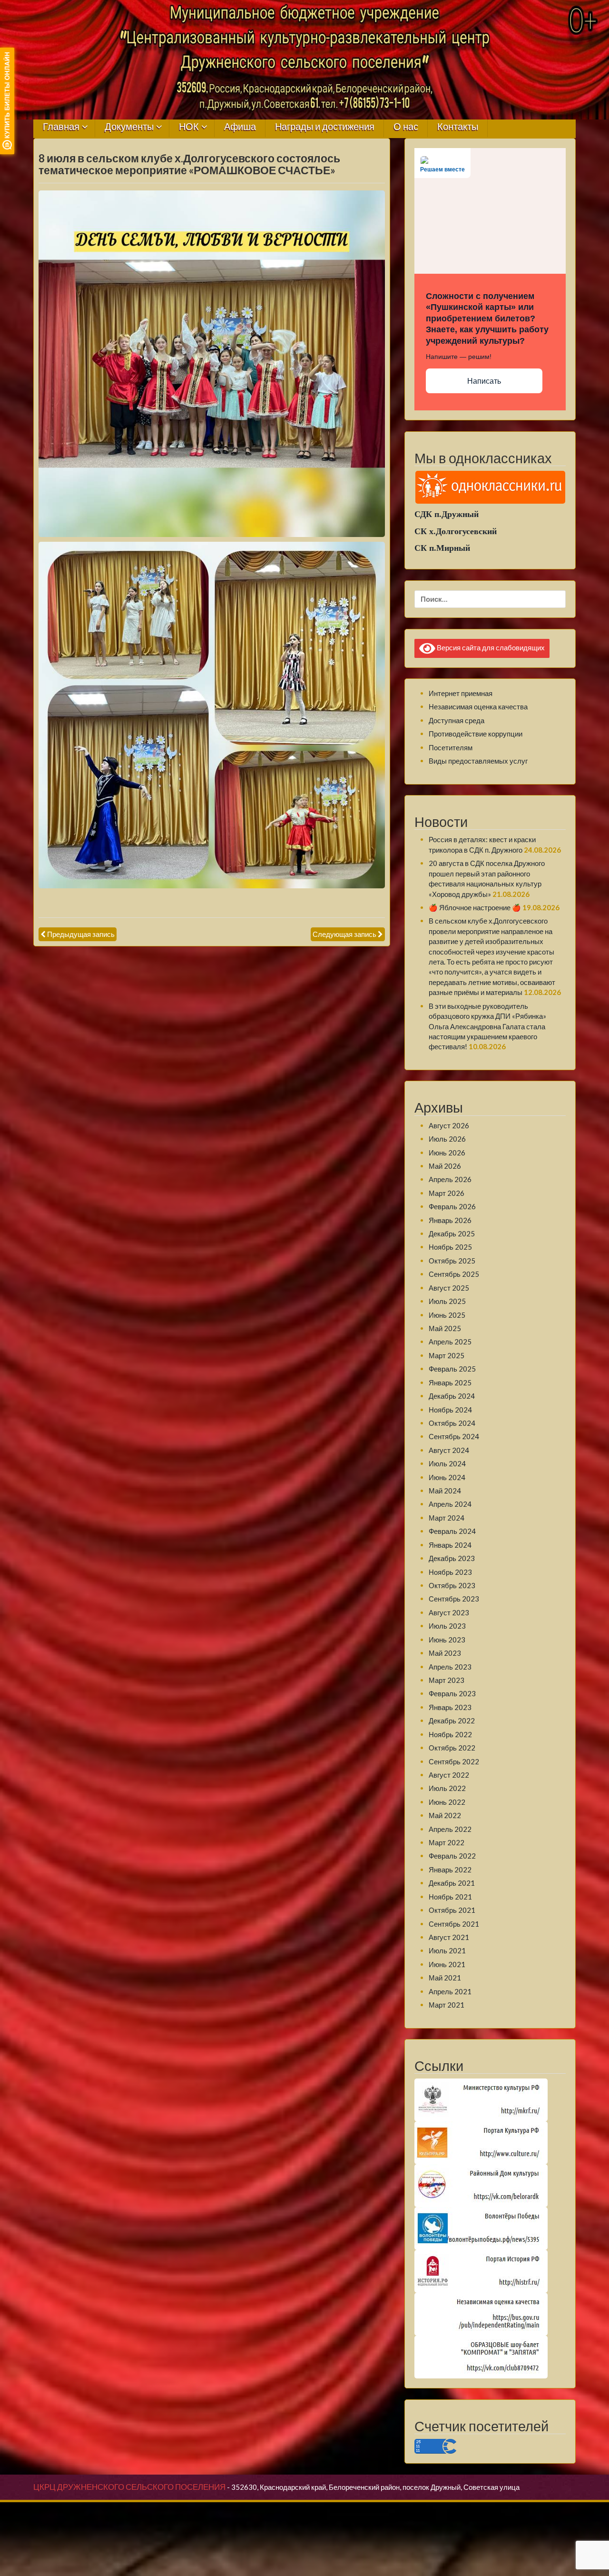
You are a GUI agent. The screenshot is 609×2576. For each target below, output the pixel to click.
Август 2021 (449, 1937)
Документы (129, 127)
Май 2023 (445, 1653)
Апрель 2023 (450, 1667)
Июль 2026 (447, 1139)
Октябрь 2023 (452, 1585)
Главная (61, 127)
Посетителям (451, 747)
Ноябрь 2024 (450, 1410)
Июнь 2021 (447, 1964)
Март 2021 (447, 2005)
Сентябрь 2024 (454, 1436)
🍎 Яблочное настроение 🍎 (475, 907)
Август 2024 (449, 1450)
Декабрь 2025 (452, 1233)
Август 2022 (449, 1775)
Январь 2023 (450, 1707)
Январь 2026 (450, 1220)
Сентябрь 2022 (454, 1761)
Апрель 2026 (450, 1179)
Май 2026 (445, 1166)
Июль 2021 (447, 1950)
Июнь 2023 (447, 1640)
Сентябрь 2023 (454, 1599)
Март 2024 (447, 1518)
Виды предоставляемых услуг (478, 761)
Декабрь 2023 (452, 1558)
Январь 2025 (450, 1382)
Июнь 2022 (447, 1802)
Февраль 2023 (452, 1693)
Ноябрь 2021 (450, 1897)
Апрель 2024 (450, 1504)
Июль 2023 (447, 1626)
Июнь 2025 (447, 1315)
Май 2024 (445, 1491)
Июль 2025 (447, 1301)
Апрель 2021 (450, 1991)
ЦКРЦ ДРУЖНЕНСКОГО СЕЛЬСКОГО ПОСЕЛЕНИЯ (129, 2487)
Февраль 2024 (452, 1531)
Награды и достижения (325, 127)
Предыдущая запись (81, 934)
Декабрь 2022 (452, 1721)
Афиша (240, 127)
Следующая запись (344, 934)
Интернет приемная (461, 693)
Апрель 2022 (450, 1829)
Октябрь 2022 (452, 1748)
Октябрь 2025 (452, 1261)
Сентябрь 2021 (454, 1924)
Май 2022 (445, 1815)
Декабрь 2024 (452, 1396)
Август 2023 (449, 1612)
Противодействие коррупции (476, 734)
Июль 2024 (447, 1463)
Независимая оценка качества (478, 706)
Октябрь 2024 (452, 1423)
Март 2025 (447, 1355)
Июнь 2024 (447, 1477)
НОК (189, 127)
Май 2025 (445, 1328)
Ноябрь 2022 (450, 1734)
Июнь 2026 (447, 1153)
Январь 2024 (450, 1545)
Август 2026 (449, 1125)
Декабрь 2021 (452, 1883)
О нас (406, 127)
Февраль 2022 (452, 1856)
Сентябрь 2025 (454, 1274)
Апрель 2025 (450, 1342)
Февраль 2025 (452, 1369)
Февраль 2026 (452, 1206)
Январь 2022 (450, 1870)
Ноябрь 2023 (450, 1572)
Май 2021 (445, 1978)
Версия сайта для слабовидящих (490, 647)
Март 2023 (447, 1680)
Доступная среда (457, 720)
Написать (484, 381)
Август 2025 (449, 1288)
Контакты (458, 127)
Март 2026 (447, 1193)
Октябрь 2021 (452, 1910)
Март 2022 (447, 1842)
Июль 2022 (447, 1788)
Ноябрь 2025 (450, 1247)
